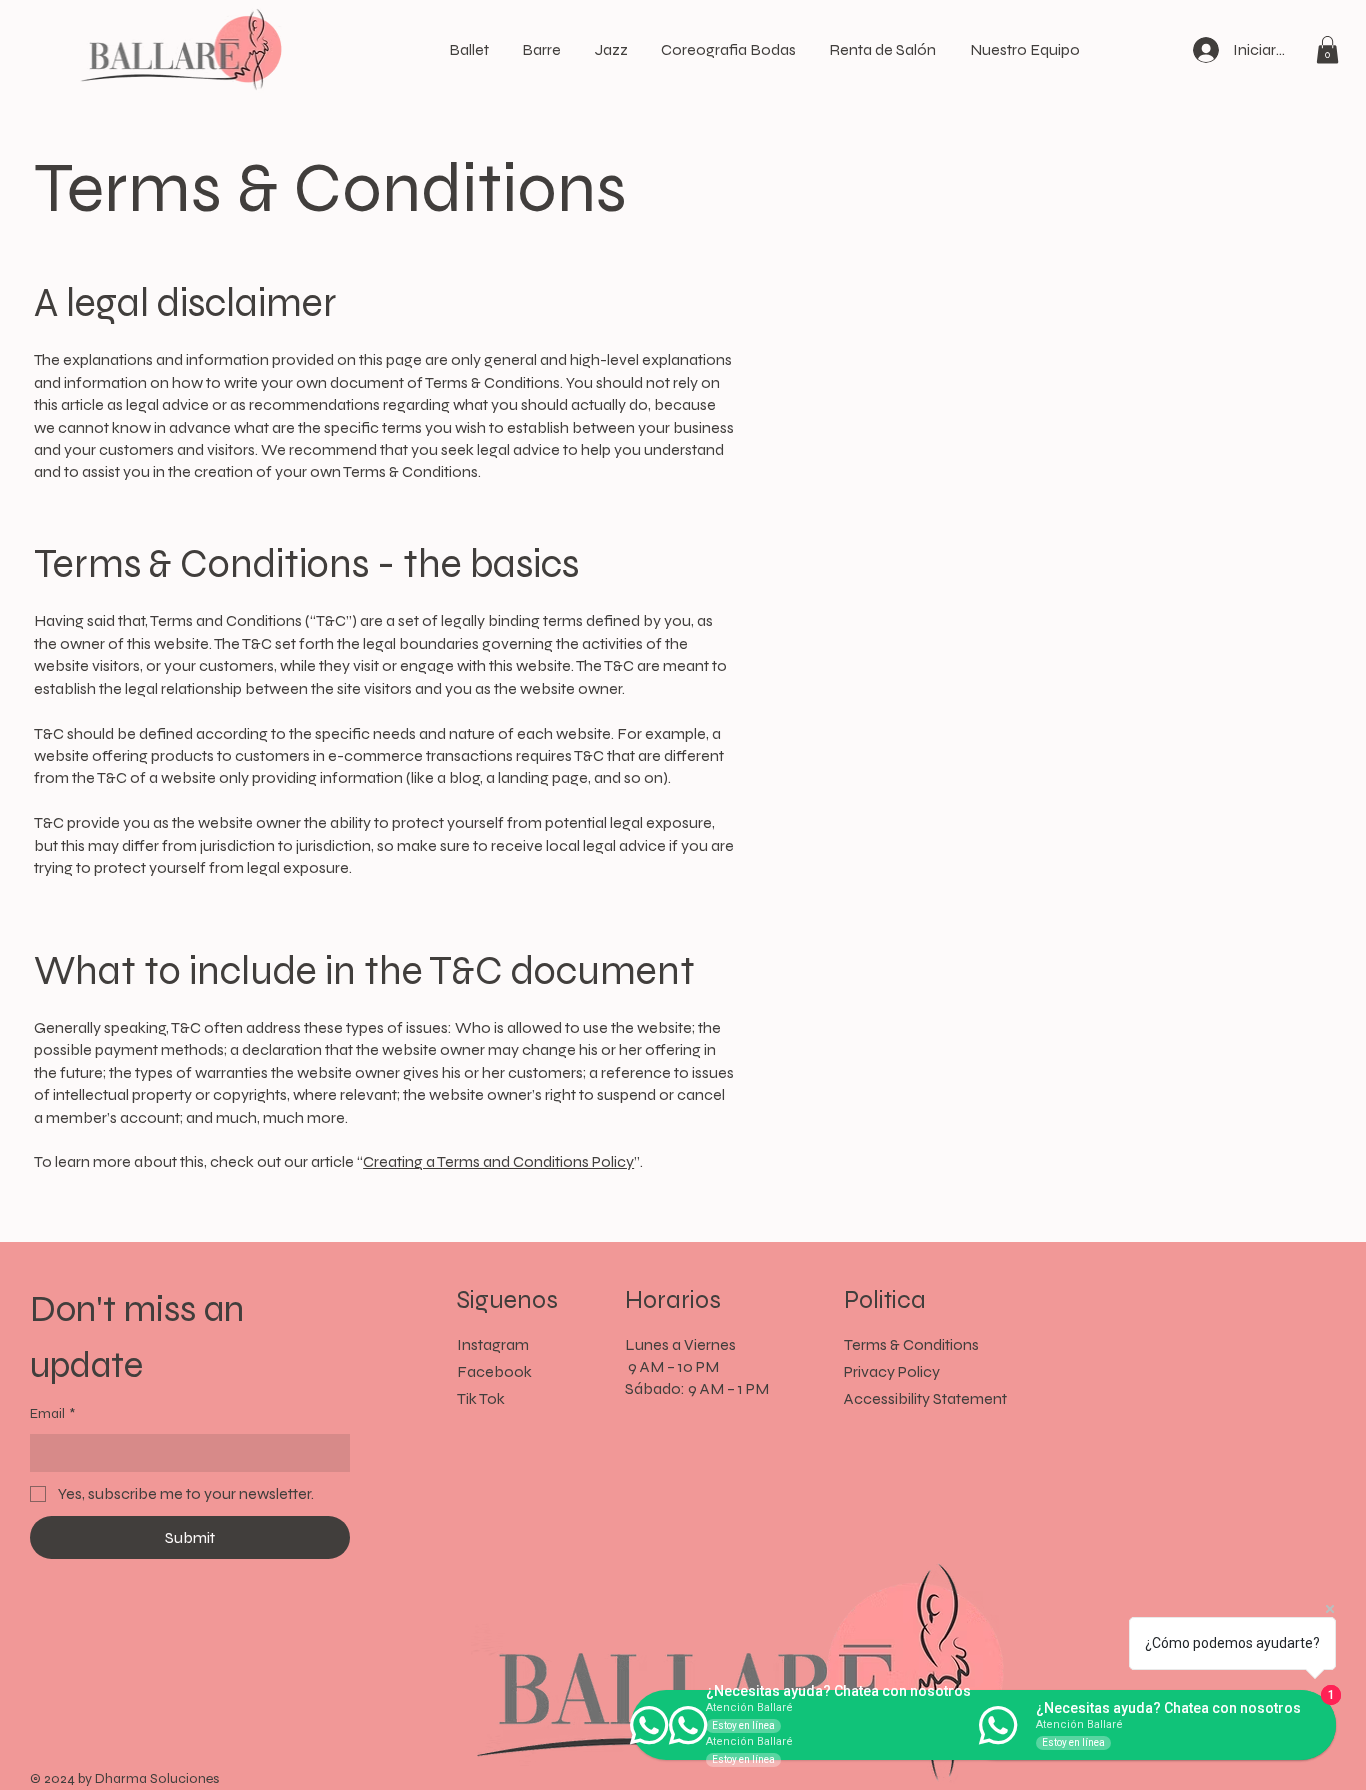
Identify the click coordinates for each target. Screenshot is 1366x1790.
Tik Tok (481, 1398)
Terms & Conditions (911, 1344)
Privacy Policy (892, 1371)
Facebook (494, 1371)
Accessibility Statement (925, 1398)
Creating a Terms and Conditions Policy (498, 1161)
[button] (1327, 49)
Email (52, 1413)
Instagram (493, 1344)
